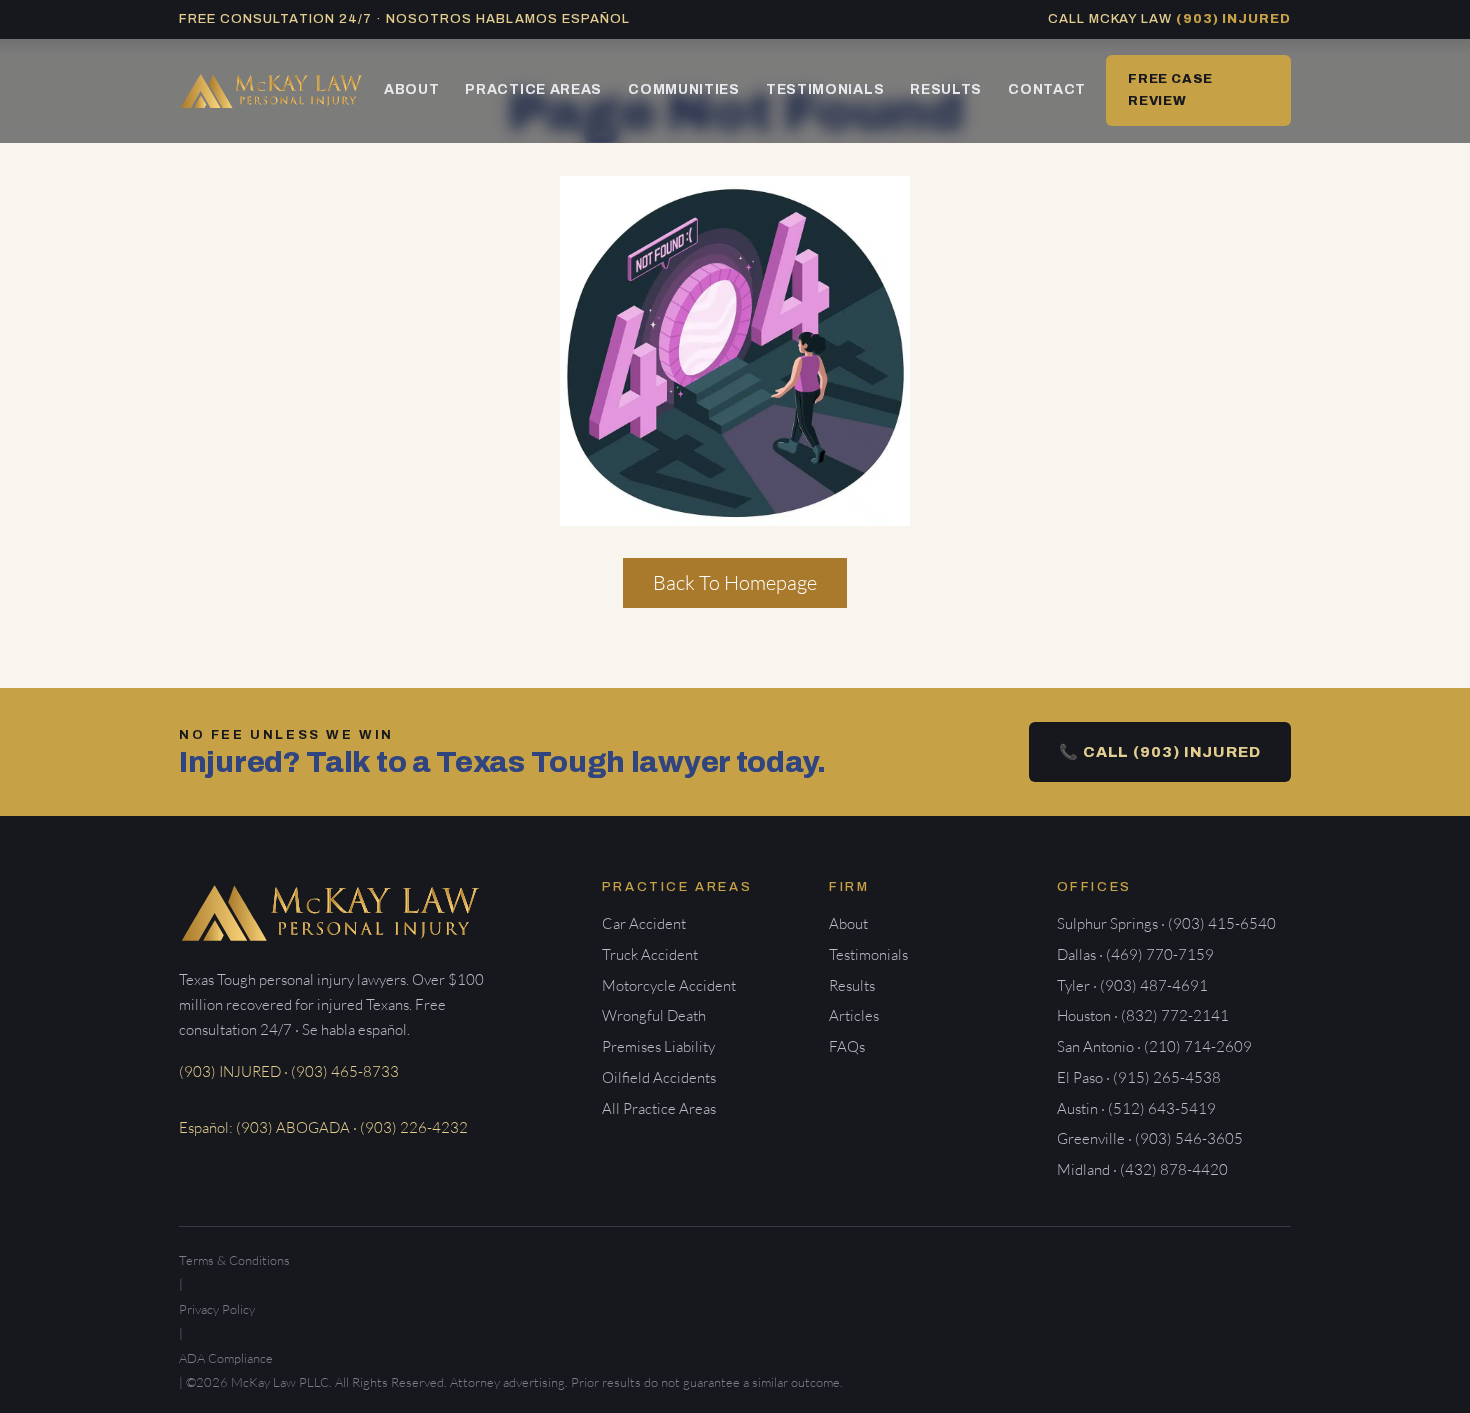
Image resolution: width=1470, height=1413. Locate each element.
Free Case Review (1170, 89)
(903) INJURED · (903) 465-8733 (289, 1071)
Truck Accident (650, 954)
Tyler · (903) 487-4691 (1132, 985)
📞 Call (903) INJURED (1160, 752)
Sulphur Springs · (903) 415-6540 (1166, 923)
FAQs (847, 1046)
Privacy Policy (217, 1309)
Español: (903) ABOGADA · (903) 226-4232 (323, 1127)
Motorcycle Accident (669, 985)
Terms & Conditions (234, 1260)
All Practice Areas (659, 1108)
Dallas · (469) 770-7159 (1135, 954)
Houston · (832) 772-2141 (1143, 1015)
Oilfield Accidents (659, 1077)
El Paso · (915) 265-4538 (1139, 1077)
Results (946, 89)
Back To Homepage (735, 582)
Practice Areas (533, 89)
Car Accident (644, 923)
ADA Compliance (226, 1358)
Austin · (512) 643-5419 (1136, 1108)
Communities (684, 89)
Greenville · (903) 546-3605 (1150, 1138)
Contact (1047, 89)
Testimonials (825, 89)
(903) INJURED (1233, 19)
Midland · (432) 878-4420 (1142, 1169)
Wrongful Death (654, 1015)
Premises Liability (658, 1046)
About (412, 89)
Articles (854, 1015)
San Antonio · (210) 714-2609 (1154, 1046)
